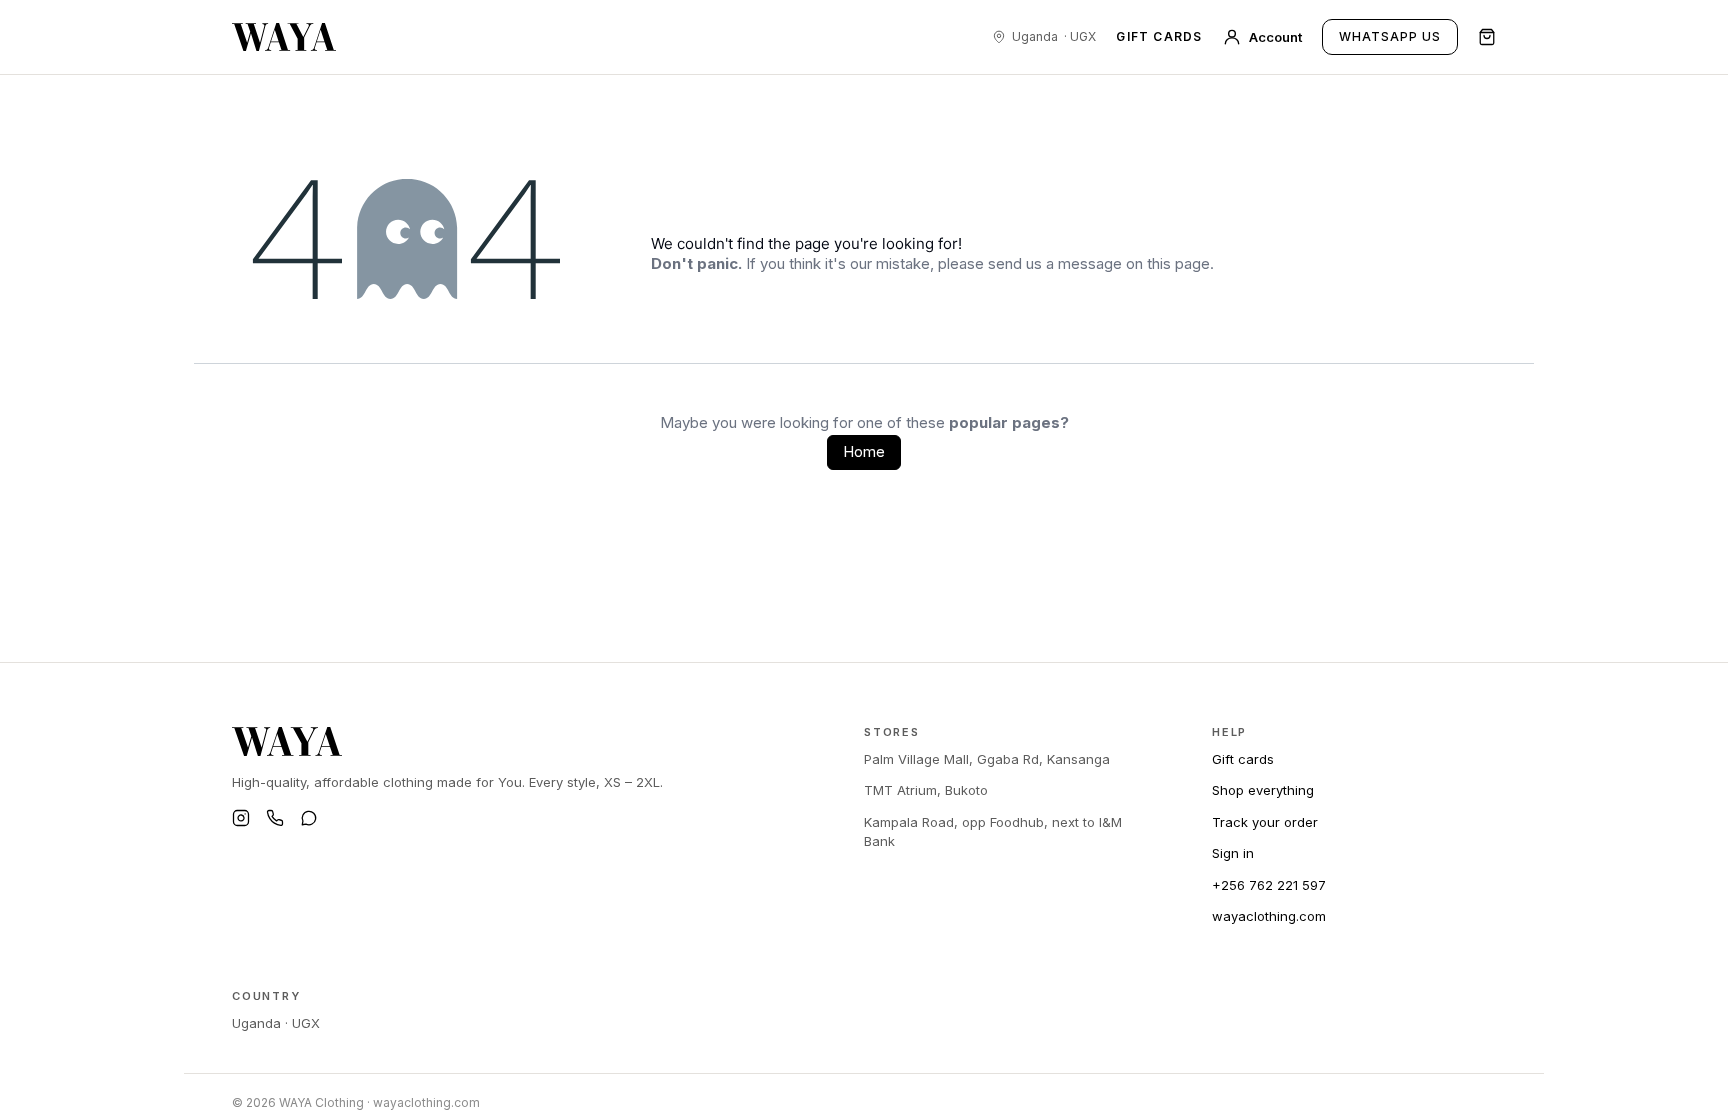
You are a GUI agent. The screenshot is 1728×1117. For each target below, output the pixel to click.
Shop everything (1263, 790)
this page (1178, 263)
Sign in (1233, 853)
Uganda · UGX (276, 1023)
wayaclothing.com (1269, 916)
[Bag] (1487, 37)
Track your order (1265, 822)
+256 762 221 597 (1269, 885)
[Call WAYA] (275, 818)
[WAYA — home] (284, 37)
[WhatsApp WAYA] (309, 818)
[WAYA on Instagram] (241, 818)
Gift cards (1159, 37)
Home (864, 451)
